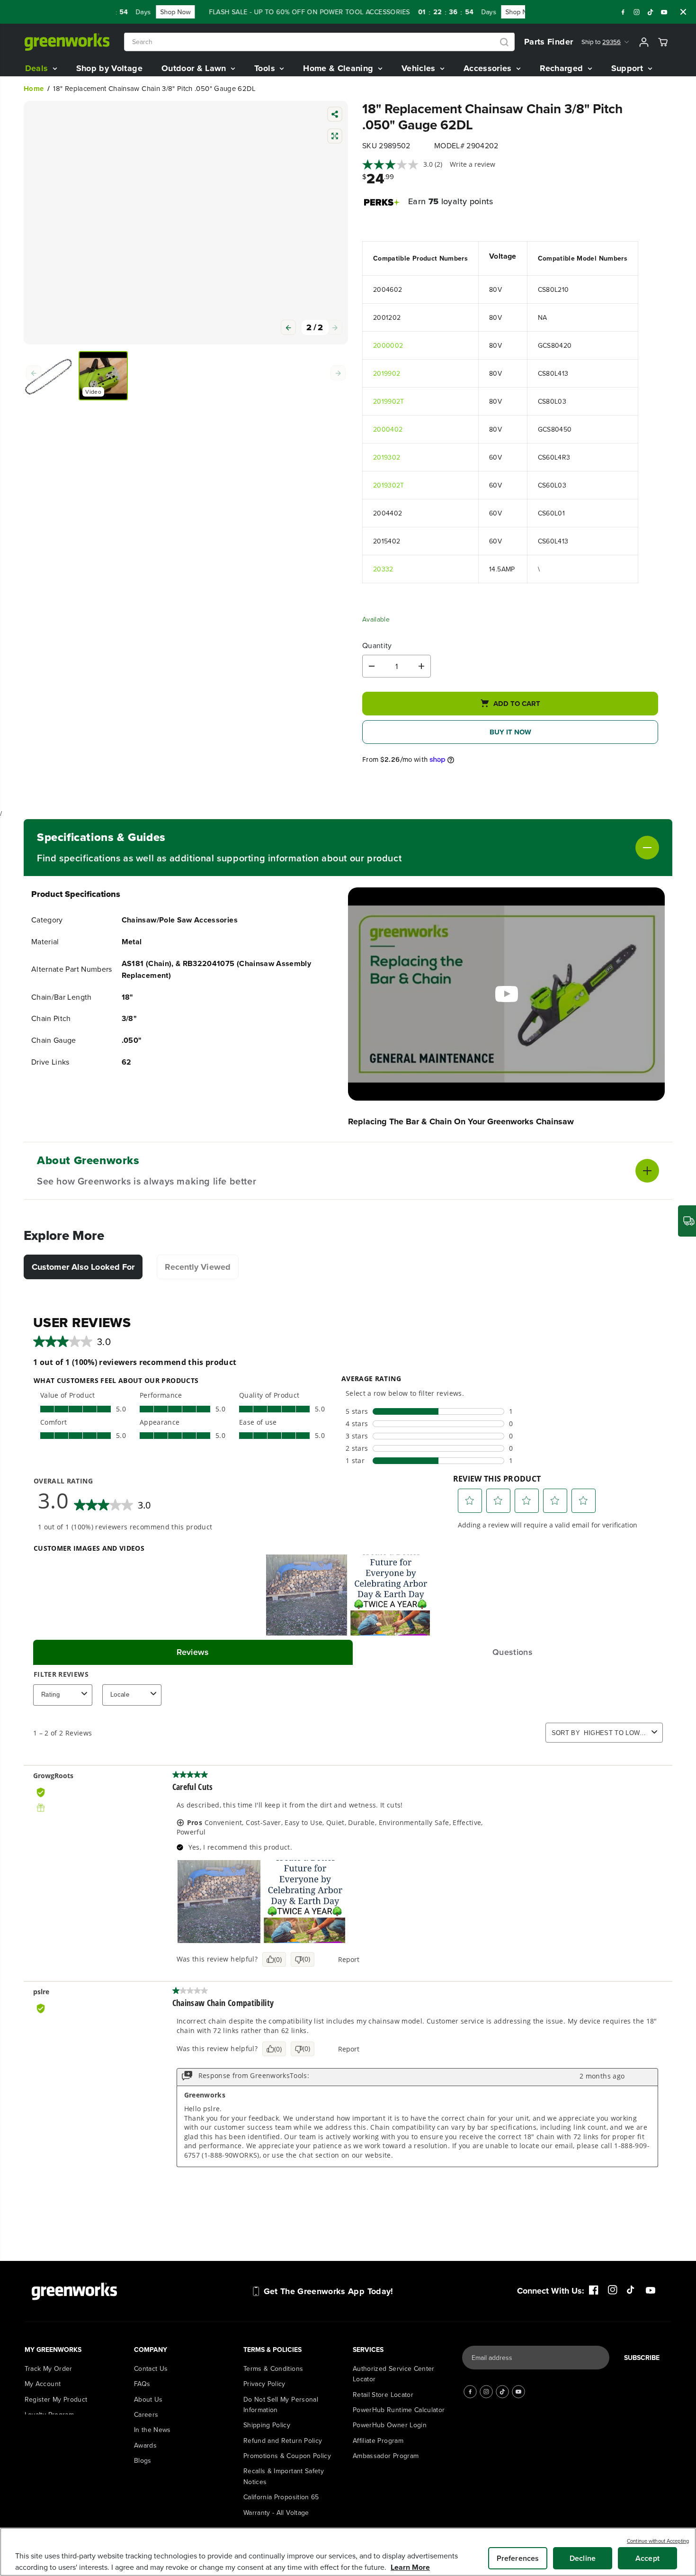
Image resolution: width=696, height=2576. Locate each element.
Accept (647, 2558)
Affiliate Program (378, 2409)
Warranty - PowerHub (276, 2496)
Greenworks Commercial (172, 2444)
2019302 (387, 457)
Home (34, 89)
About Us (148, 2368)
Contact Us (151, 2337)
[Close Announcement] (683, 12)
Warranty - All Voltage (276, 2481)
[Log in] (644, 42)
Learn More (410, 2567)
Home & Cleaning (339, 68)
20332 (383, 569)
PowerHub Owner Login (390, 2394)
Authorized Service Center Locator (394, 2342)
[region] (348, 2552)
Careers (146, 2383)
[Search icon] (504, 42)
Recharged (563, 68)
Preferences (518, 2558)
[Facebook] (623, 12)
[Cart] (663, 42)
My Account (43, 2352)
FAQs (142, 2352)
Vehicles (420, 68)
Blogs (143, 2429)
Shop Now (145, 12)
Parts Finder (549, 42)
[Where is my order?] (687, 1221)
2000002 (388, 345)
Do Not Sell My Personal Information (281, 2373)
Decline (583, 2558)
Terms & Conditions (273, 2337)
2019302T (389, 485)
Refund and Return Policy (283, 2409)
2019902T (389, 401)
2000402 (388, 429)
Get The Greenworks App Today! (329, 2260)
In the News (152, 2398)
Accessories (489, 68)
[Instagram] (637, 12)
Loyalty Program (49, 2383)
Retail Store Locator (383, 2363)
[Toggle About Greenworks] (458, 1171)
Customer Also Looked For (83, 1267)
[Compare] (335, 137)
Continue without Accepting (658, 2541)
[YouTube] (664, 12)
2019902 (387, 373)
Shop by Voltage (109, 68)
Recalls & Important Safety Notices (284, 2445)
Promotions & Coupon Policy (287, 2424)
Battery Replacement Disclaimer (293, 2512)
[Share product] (335, 115)
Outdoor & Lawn (195, 68)
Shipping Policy (267, 2394)
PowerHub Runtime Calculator (399, 2378)
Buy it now (510, 732)
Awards (145, 2413)
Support (629, 68)
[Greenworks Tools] (67, 42)
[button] (335, 408)
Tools (266, 68)
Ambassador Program (386, 2424)
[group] (48, 457)
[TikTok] (651, 12)
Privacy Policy (264, 2352)
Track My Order (49, 2337)
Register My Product (56, 2368)
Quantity (377, 646)
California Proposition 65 (281, 2466)
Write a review (473, 164)
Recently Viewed (198, 1267)
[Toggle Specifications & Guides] (530, 848)
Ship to (601, 42)
